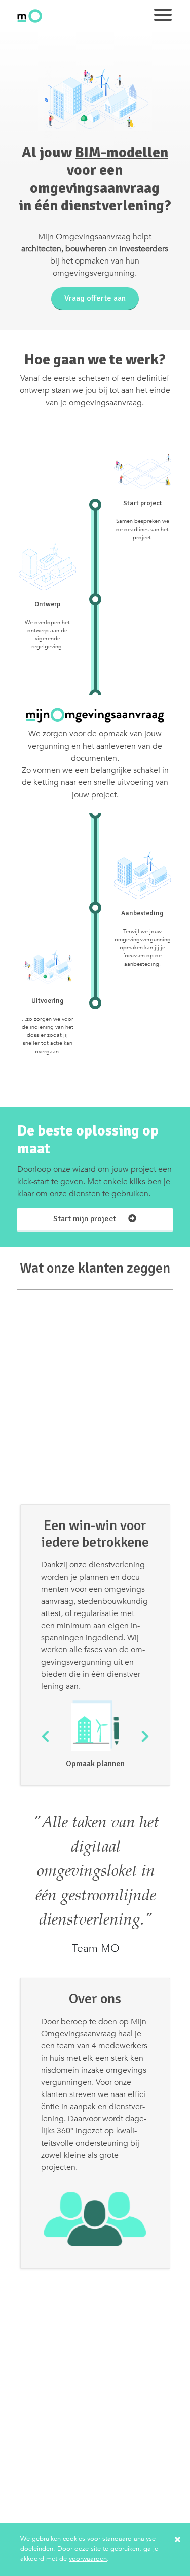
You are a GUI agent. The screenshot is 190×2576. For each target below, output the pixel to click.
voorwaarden (88, 2559)
